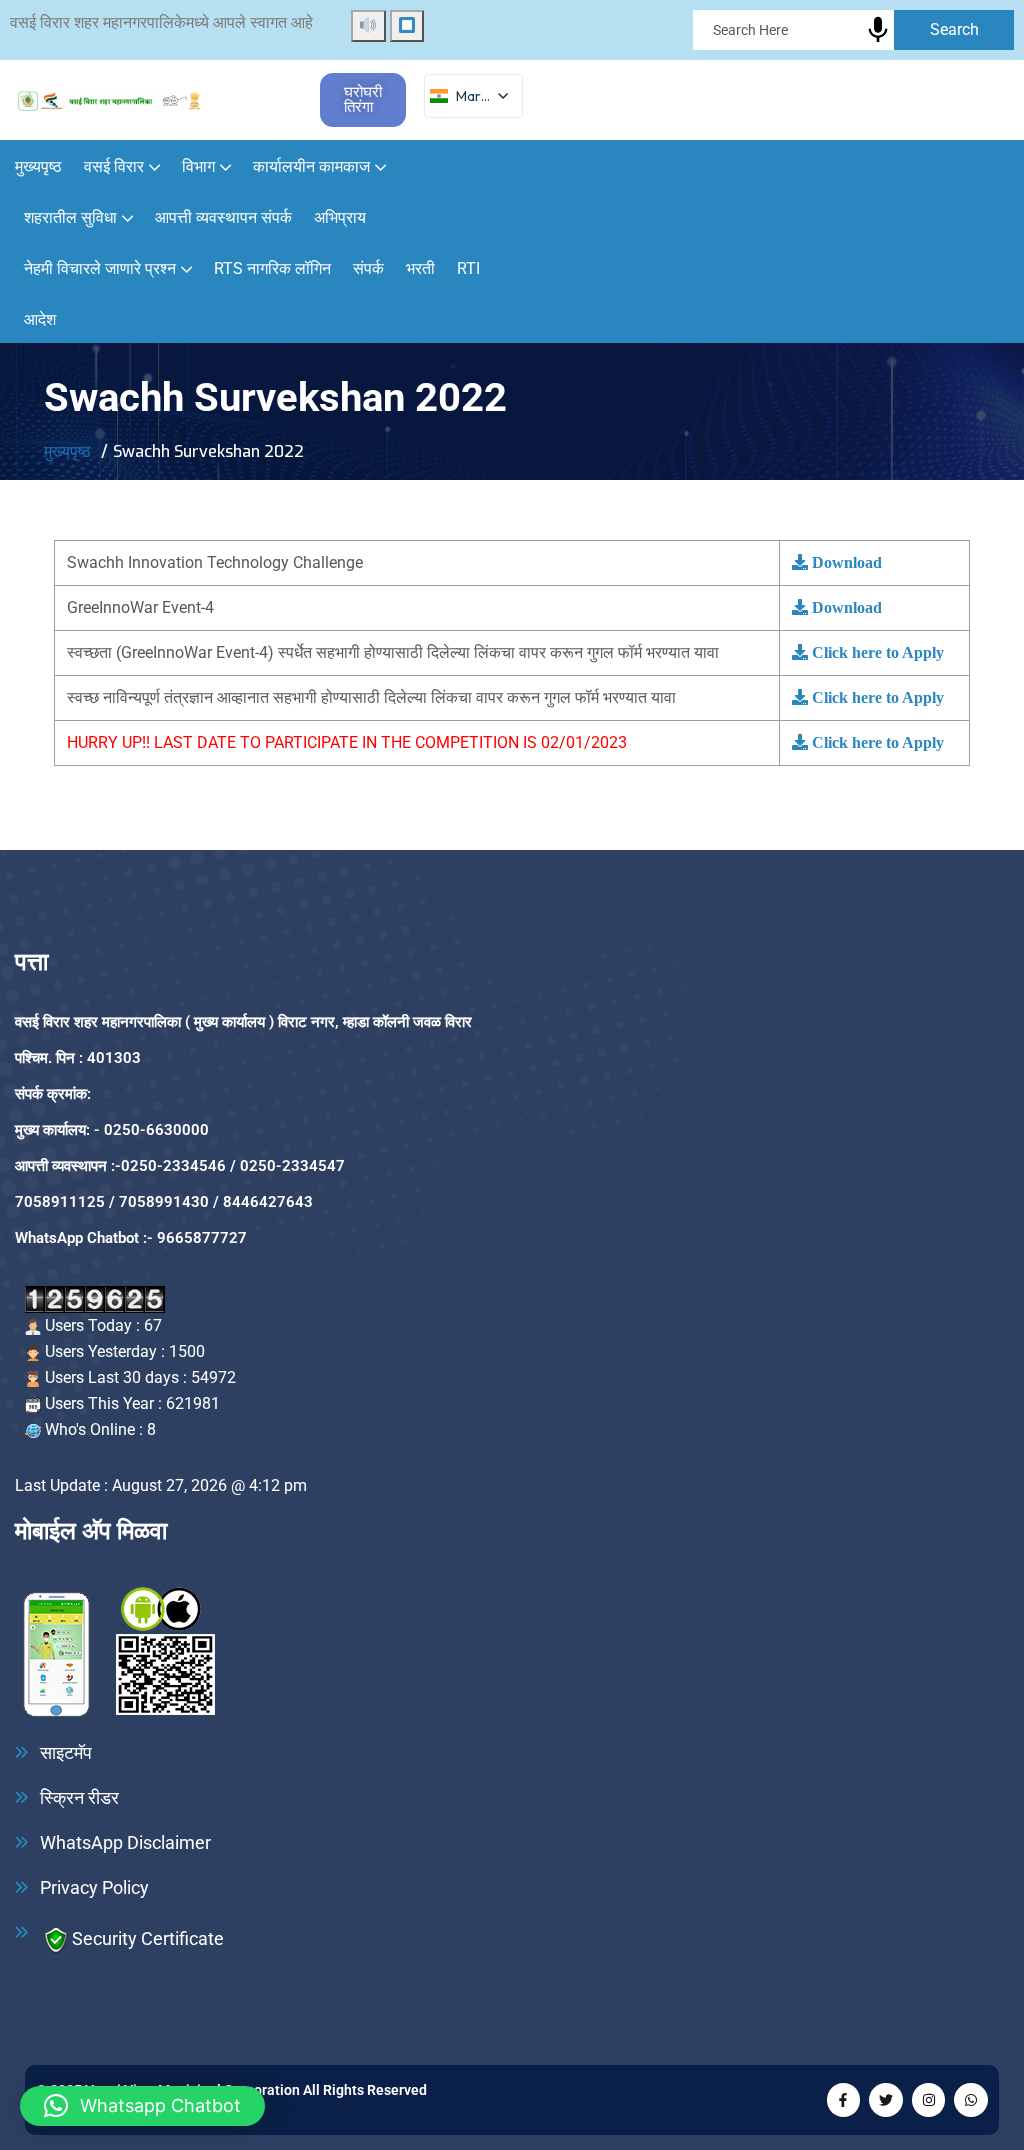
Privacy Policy (94, 1888)
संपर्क (368, 268)
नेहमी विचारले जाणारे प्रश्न (100, 268)
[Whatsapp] (971, 2100)
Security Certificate (148, 1938)
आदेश (40, 319)
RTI (468, 268)
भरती (420, 268)
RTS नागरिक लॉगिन (272, 268)
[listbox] (473, 96)
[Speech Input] (878, 30)
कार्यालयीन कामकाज (311, 166)
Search (954, 29)
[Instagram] (929, 2100)
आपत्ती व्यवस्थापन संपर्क (223, 217)
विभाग (198, 166)
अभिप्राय (340, 217)
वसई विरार (114, 166)
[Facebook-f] (844, 2100)
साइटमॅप (66, 1753)
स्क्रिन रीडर (79, 1798)
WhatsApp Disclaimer (125, 1843)
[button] (142, 2106)
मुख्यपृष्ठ (38, 166)
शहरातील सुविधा (70, 217)
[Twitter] (886, 2100)
